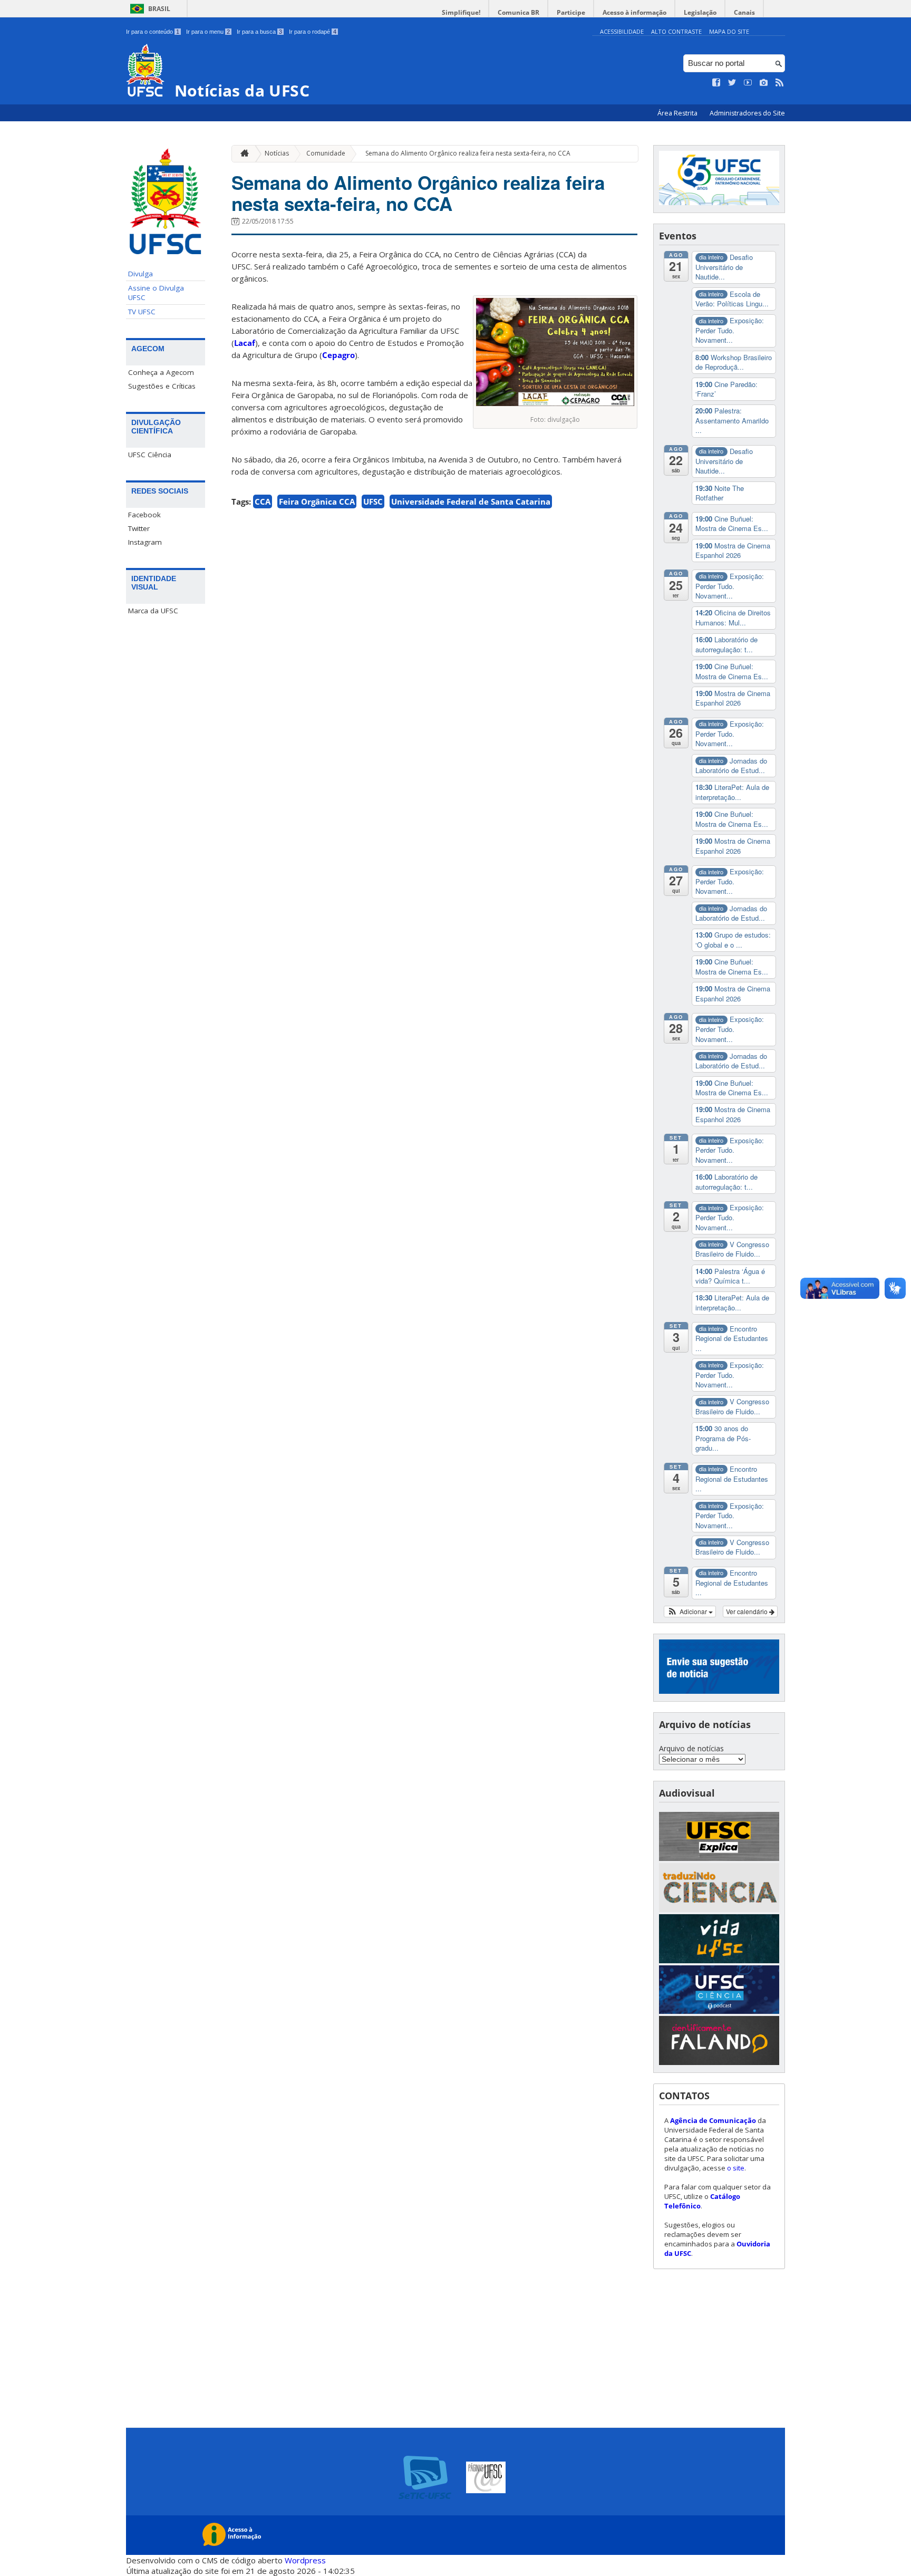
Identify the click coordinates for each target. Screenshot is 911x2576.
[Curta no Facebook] (716, 83)
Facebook (144, 515)
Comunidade (326, 153)
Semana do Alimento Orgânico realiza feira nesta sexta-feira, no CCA (468, 153)
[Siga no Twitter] (732, 83)
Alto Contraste (676, 31)
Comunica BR (519, 12)
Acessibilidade (622, 31)
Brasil (159, 9)
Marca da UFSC (153, 611)
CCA (263, 501)
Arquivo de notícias (691, 1748)
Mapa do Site (729, 31)
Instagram (145, 542)
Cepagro (338, 355)
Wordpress (305, 2560)
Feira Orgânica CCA (317, 501)
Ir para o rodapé (313, 32)
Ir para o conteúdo (153, 32)
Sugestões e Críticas (162, 386)
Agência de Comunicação (713, 2120)
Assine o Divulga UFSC (156, 293)
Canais (744, 12)
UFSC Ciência (150, 455)
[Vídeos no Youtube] (748, 83)
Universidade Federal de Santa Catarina (471, 501)
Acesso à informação (634, 12)
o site (736, 2168)
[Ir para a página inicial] (242, 154)
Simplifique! (461, 12)
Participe (571, 12)
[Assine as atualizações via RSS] (780, 83)
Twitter (139, 528)
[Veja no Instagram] (764, 83)
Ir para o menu (208, 32)
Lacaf (245, 343)
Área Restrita (678, 113)
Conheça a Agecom (161, 372)
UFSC (373, 501)
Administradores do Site (747, 113)
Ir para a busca (259, 32)
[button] (690, 1612)
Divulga (140, 274)
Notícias (277, 153)
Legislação (700, 12)
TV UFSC (142, 312)
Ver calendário (748, 1611)
